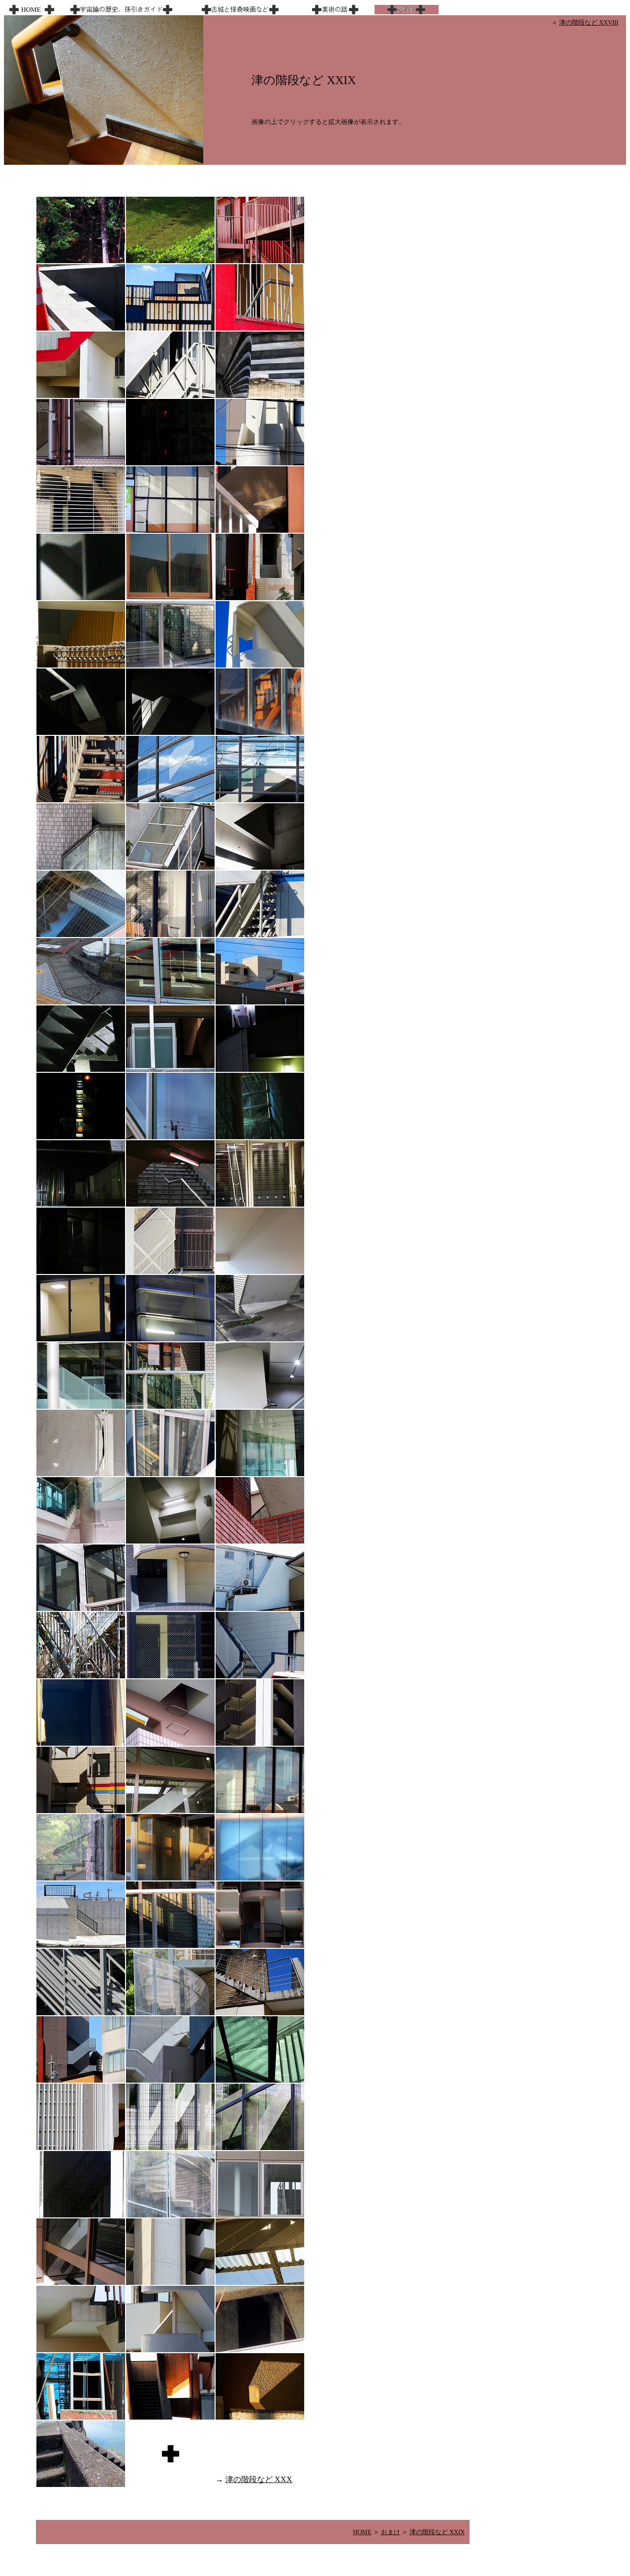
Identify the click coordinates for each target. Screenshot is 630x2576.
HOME (362, 2532)
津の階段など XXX (259, 2479)
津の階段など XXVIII (589, 22)
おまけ (391, 2532)
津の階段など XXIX (437, 2532)
